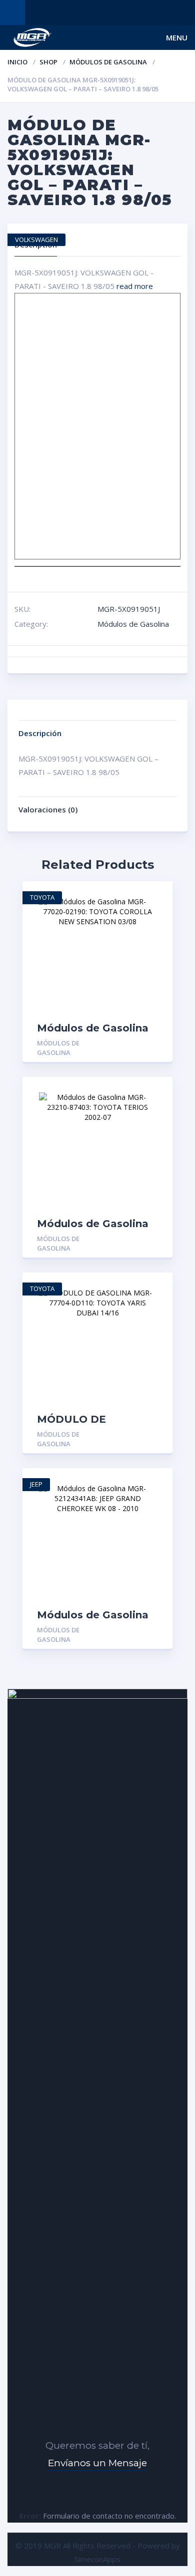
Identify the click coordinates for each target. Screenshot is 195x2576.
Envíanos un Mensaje (97, 2463)
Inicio (17, 62)
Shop (48, 62)
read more (135, 286)
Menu (177, 37)
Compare (154, 932)
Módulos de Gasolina (108, 62)
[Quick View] (154, 898)
